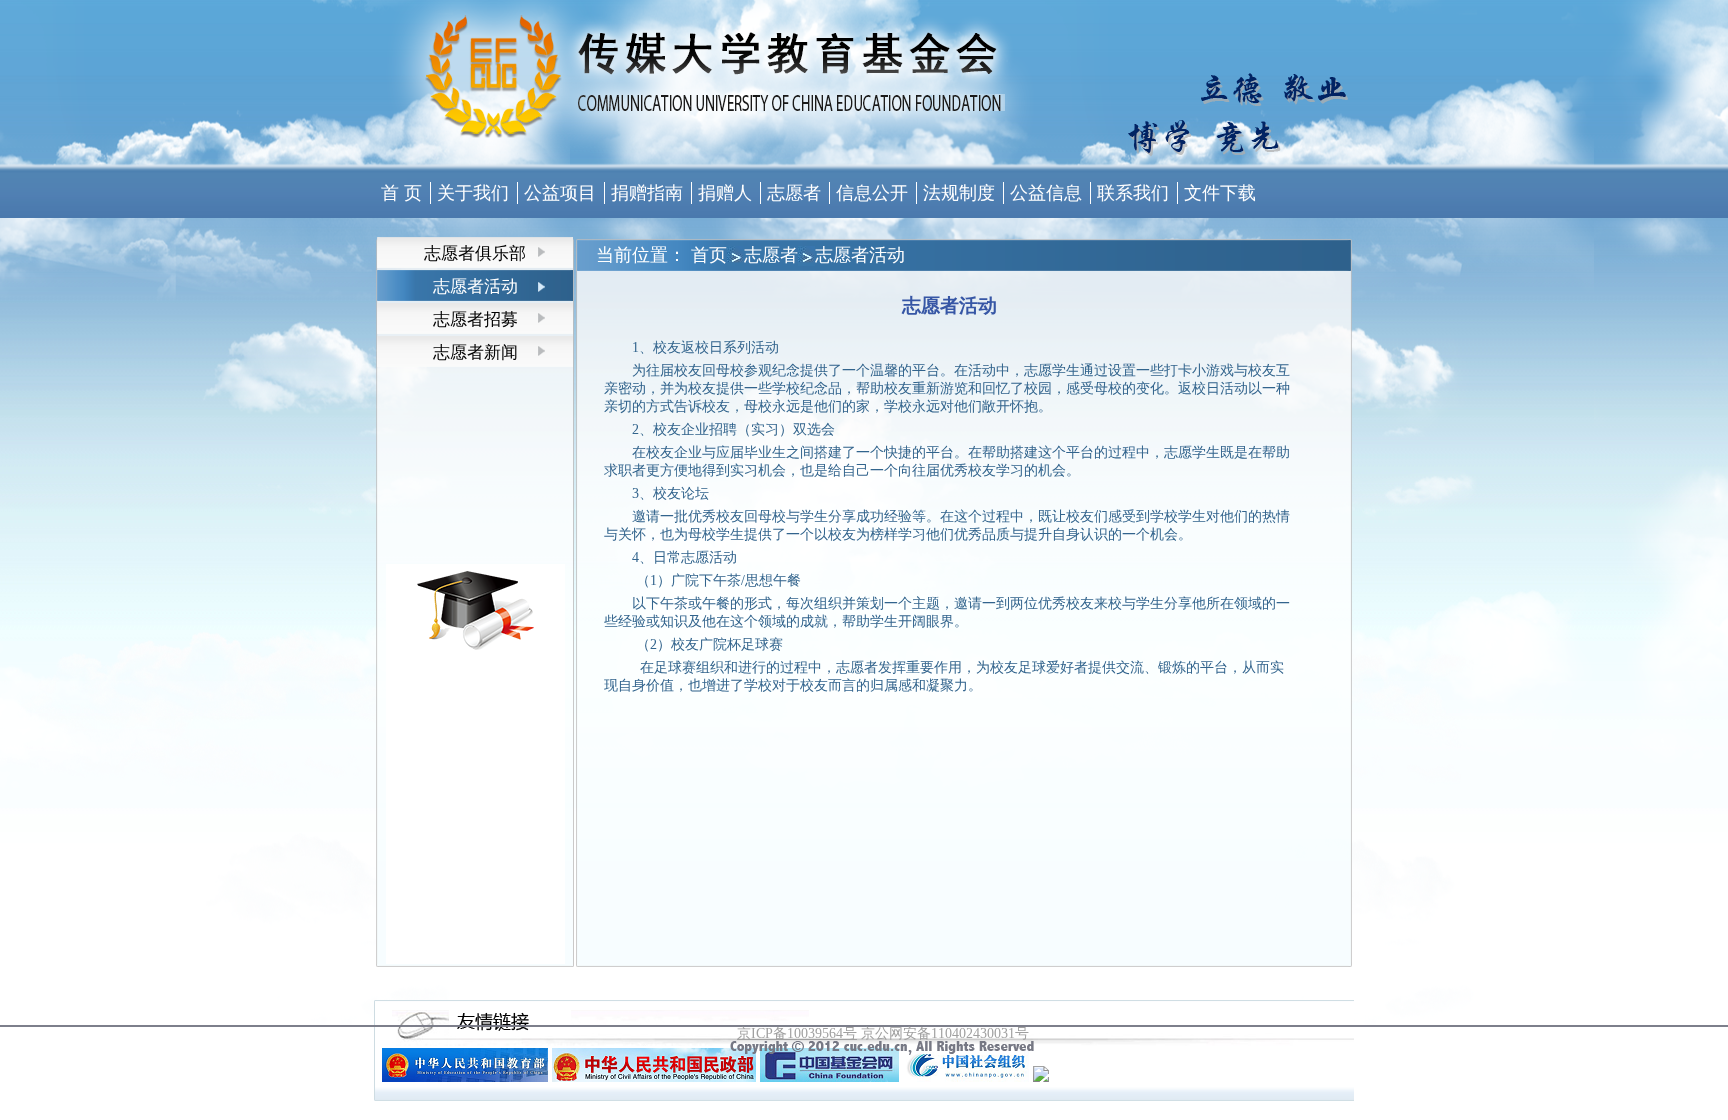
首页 (709, 255)
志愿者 (771, 255)
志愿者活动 (860, 255)
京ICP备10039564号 (797, 1033)
